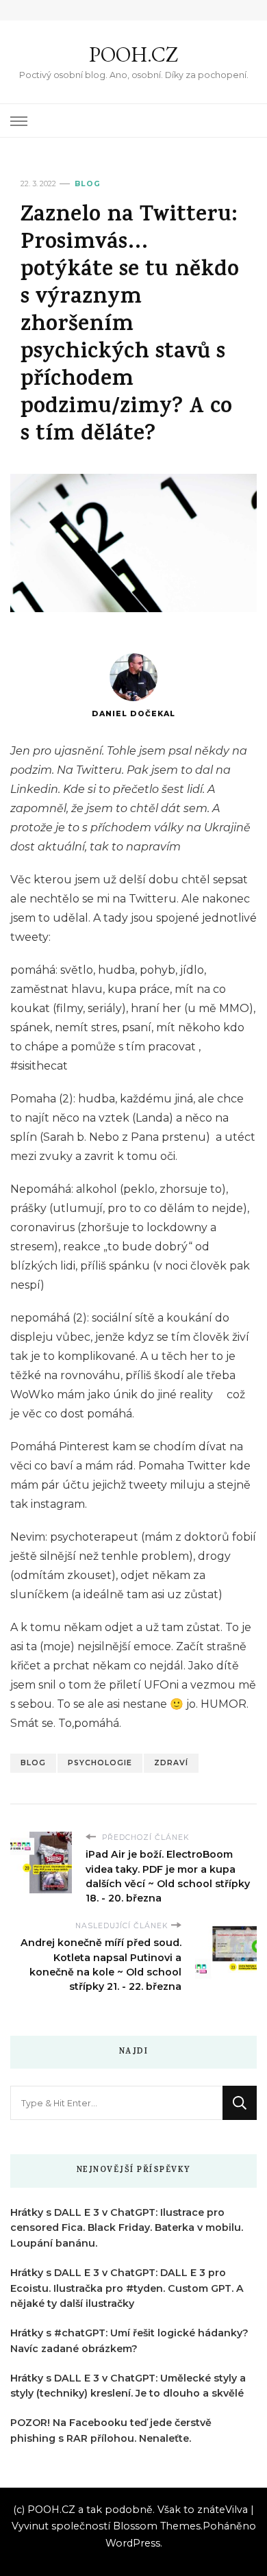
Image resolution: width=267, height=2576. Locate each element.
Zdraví (171, 1763)
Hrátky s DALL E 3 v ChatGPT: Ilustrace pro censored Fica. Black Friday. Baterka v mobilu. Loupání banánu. (127, 2228)
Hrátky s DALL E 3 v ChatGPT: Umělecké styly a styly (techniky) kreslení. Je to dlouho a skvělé (128, 2386)
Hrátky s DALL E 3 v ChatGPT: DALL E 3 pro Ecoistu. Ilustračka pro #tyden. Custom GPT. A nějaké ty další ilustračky (127, 2288)
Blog (88, 184)
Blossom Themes (157, 2526)
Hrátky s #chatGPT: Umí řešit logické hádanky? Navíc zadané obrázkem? (129, 2341)
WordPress (133, 2543)
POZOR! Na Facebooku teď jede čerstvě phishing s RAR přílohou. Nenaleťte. (111, 2430)
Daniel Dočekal (133, 714)
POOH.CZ (133, 54)
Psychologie (100, 1763)
